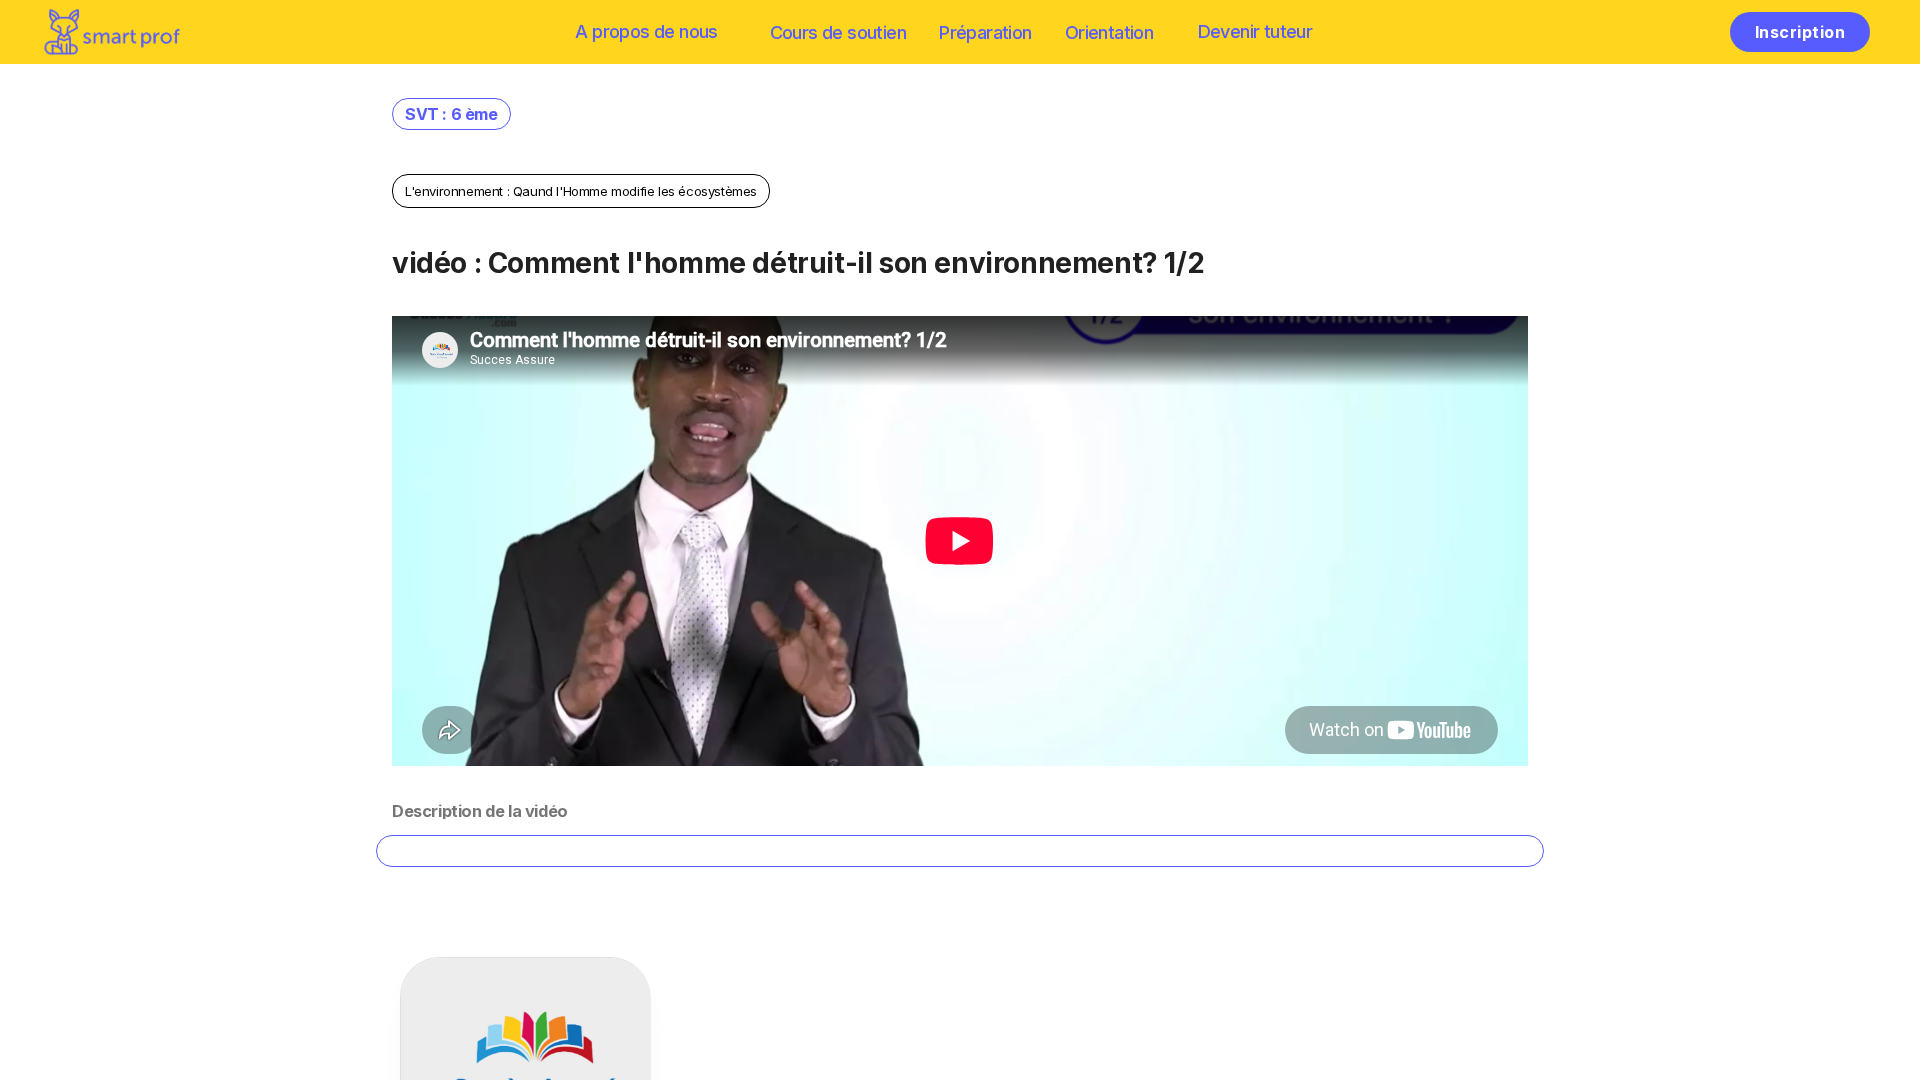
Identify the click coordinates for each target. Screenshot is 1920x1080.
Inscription (1800, 32)
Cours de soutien (838, 32)
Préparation (985, 32)
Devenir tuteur (1255, 31)
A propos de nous (646, 31)
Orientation (1109, 32)
